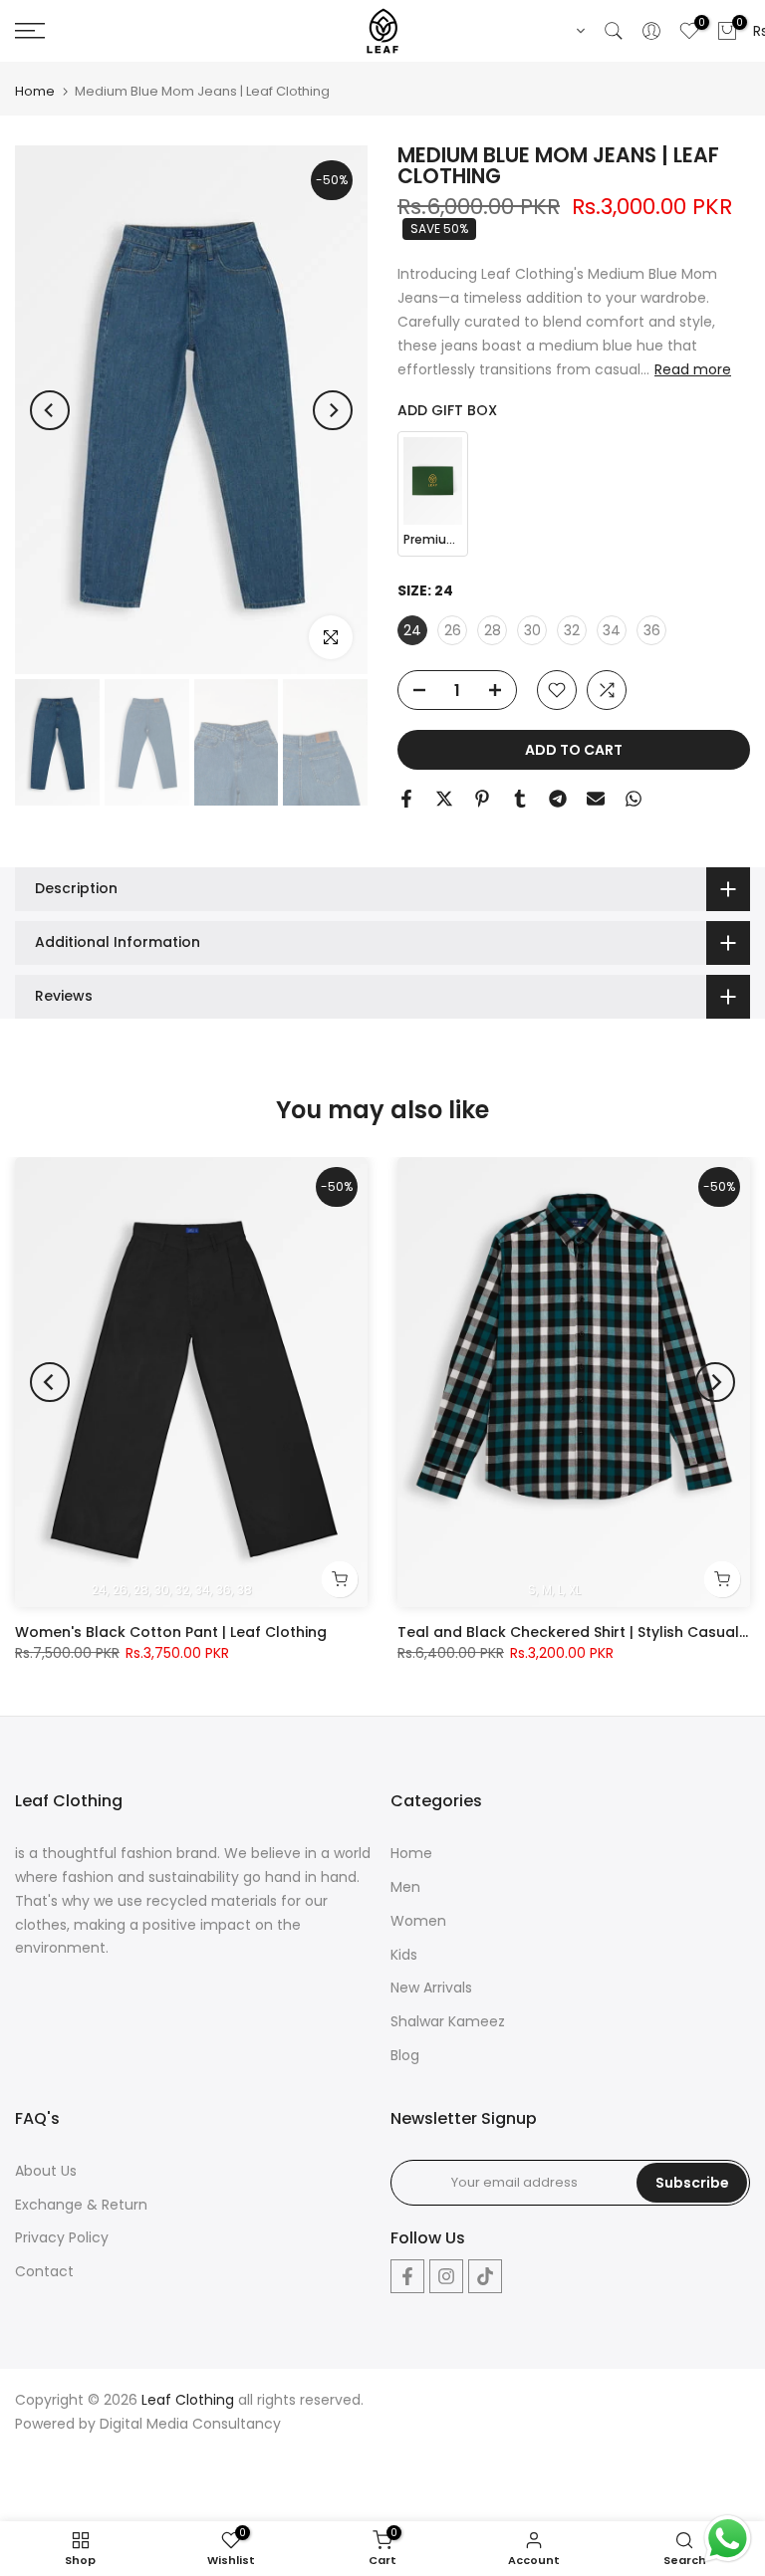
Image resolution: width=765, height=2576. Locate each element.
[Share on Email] (596, 799)
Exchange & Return (81, 2205)
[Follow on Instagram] (446, 2276)
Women (418, 1921)
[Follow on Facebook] (407, 2276)
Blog (405, 2055)
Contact (44, 2271)
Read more (693, 369)
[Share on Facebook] (406, 799)
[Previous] (50, 410)
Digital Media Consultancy (190, 2424)
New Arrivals (431, 1988)
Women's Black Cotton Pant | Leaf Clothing (171, 1632)
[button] (577, 31)
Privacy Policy (62, 2237)
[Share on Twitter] (444, 799)
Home (35, 91)
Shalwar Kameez (448, 2021)
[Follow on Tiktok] (485, 2276)
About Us (46, 2171)
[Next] (333, 410)
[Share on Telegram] (558, 799)
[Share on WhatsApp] (634, 799)
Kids (404, 1955)
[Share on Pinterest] (482, 799)
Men (405, 1887)
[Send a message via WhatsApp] (728, 2539)
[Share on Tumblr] (520, 799)
